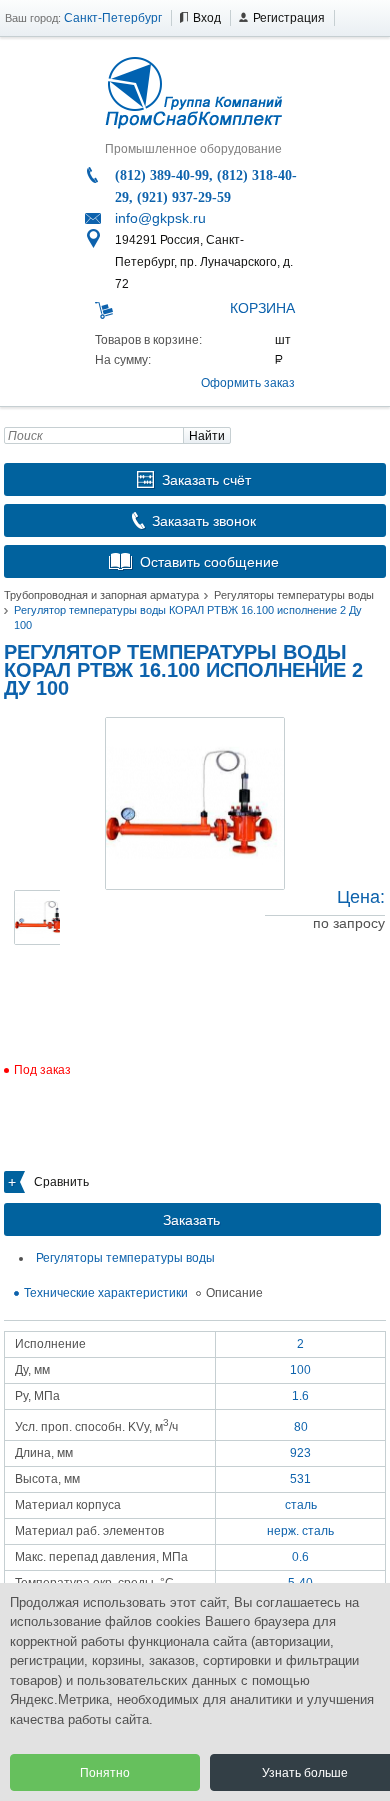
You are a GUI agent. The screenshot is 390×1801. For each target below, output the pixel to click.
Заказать (191, 1220)
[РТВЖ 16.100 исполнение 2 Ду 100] (195, 803)
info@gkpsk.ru (160, 218)
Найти (207, 436)
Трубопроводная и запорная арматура (101, 595)
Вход (207, 18)
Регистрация (289, 18)
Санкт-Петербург (113, 18)
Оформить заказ (248, 383)
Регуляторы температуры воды (294, 595)
